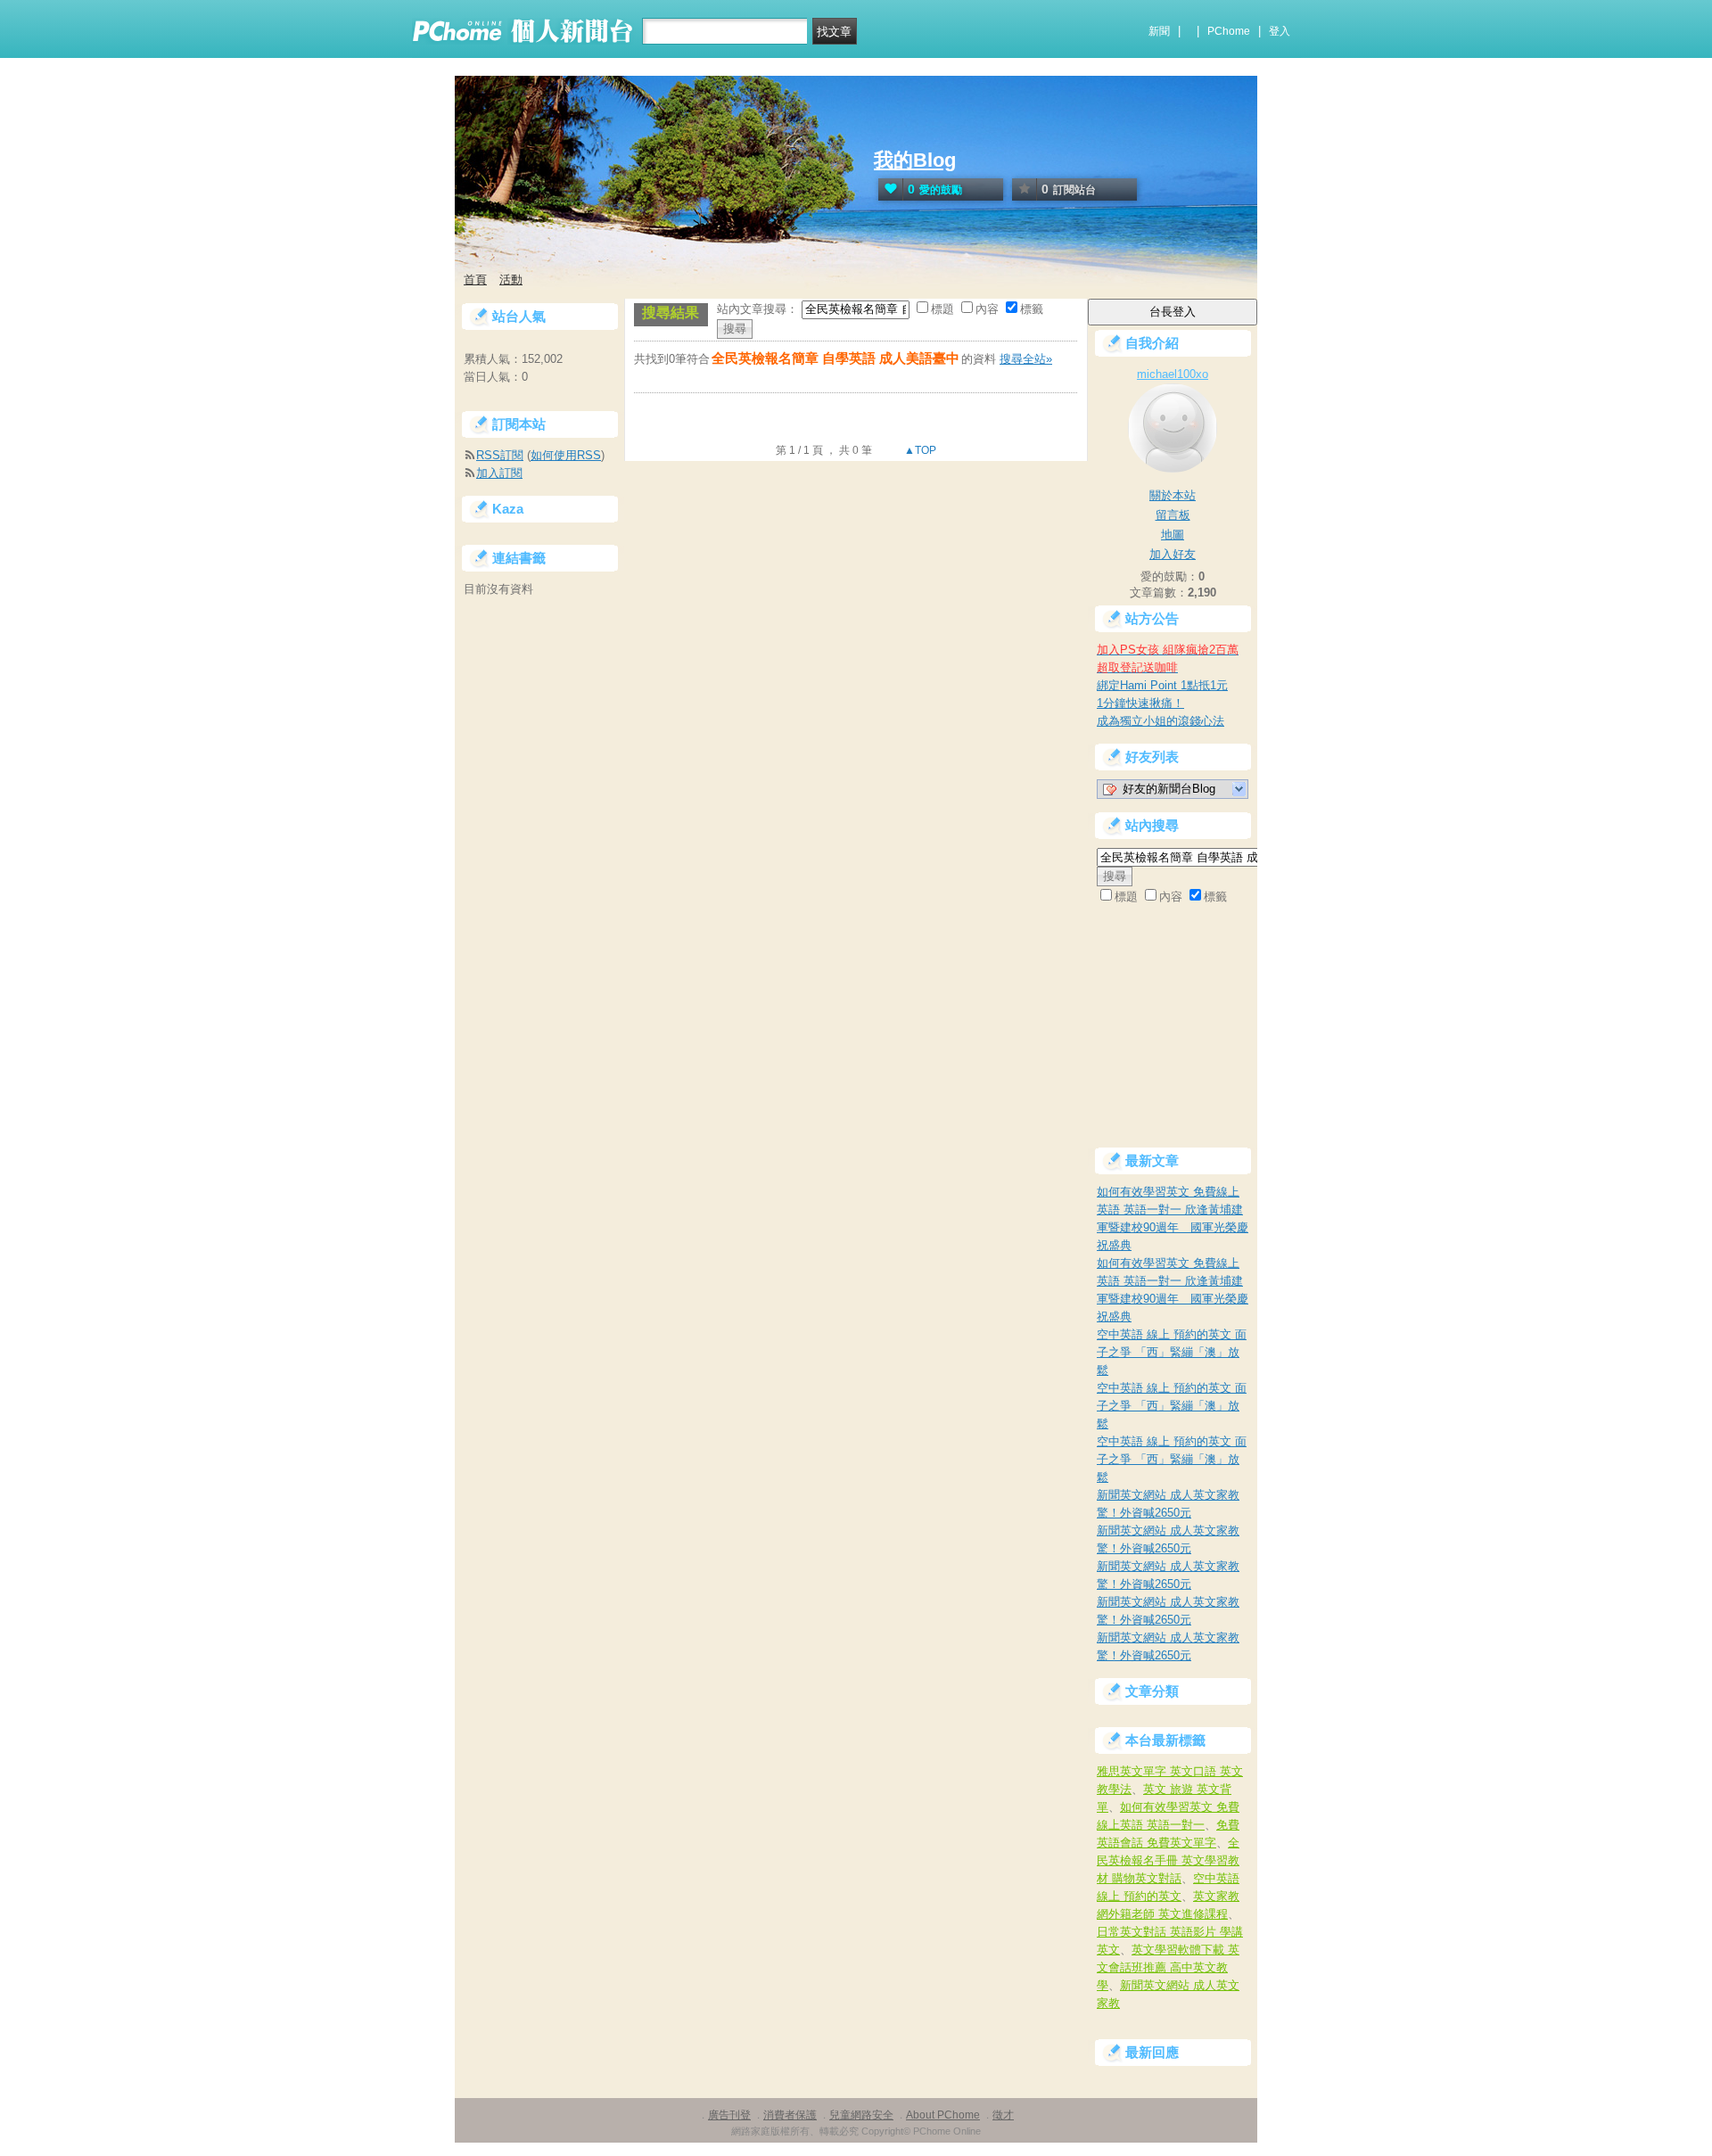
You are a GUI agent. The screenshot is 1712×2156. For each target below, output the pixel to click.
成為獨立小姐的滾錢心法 (1161, 721)
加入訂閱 (499, 473)
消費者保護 (790, 2115)
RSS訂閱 (500, 455)
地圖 (1173, 535)
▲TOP (919, 450)
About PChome (943, 2115)
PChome (1229, 31)
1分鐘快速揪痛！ (1140, 703)
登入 (1280, 31)
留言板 (1173, 515)
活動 (511, 280)
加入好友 (1173, 554)
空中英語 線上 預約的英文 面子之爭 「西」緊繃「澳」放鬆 (1172, 1352)
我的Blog (915, 160)
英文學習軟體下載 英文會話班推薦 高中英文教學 (1168, 1967)
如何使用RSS (566, 455)
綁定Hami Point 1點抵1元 (1162, 685)
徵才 (1003, 2115)
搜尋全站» (1026, 359)
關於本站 (1173, 495)
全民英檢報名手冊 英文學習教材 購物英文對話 (1168, 1860)
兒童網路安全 (861, 2115)
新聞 (1159, 31)
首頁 (475, 280)
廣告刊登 (729, 2115)
